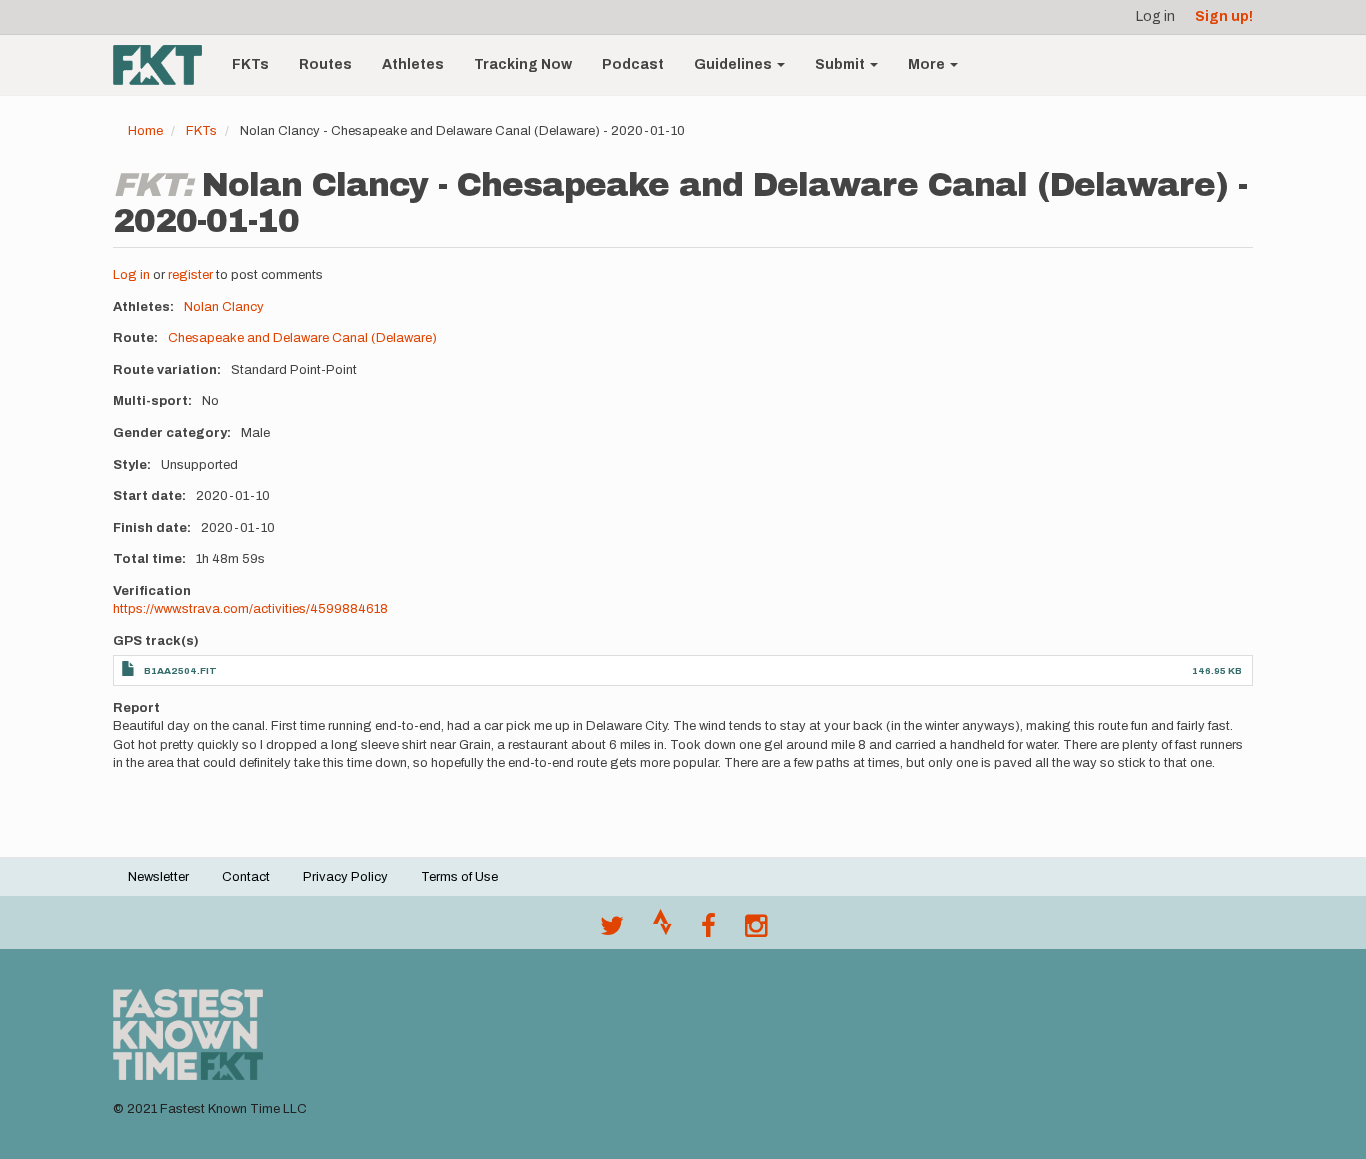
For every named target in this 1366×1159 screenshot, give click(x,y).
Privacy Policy (345, 877)
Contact (246, 877)
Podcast (633, 64)
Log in (1155, 16)
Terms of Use (459, 877)
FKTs (250, 64)
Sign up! (1224, 16)
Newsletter (158, 877)
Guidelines (734, 64)
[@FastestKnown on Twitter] (612, 931)
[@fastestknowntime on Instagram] (756, 931)
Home (145, 131)
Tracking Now (523, 64)
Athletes (413, 64)
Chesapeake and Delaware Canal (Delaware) (302, 338)
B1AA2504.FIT (180, 670)
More (928, 64)
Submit (841, 64)
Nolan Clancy (224, 307)
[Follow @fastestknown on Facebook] (708, 931)
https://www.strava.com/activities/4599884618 (250, 609)
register (190, 275)
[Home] (165, 65)
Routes (325, 64)
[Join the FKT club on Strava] (662, 931)
